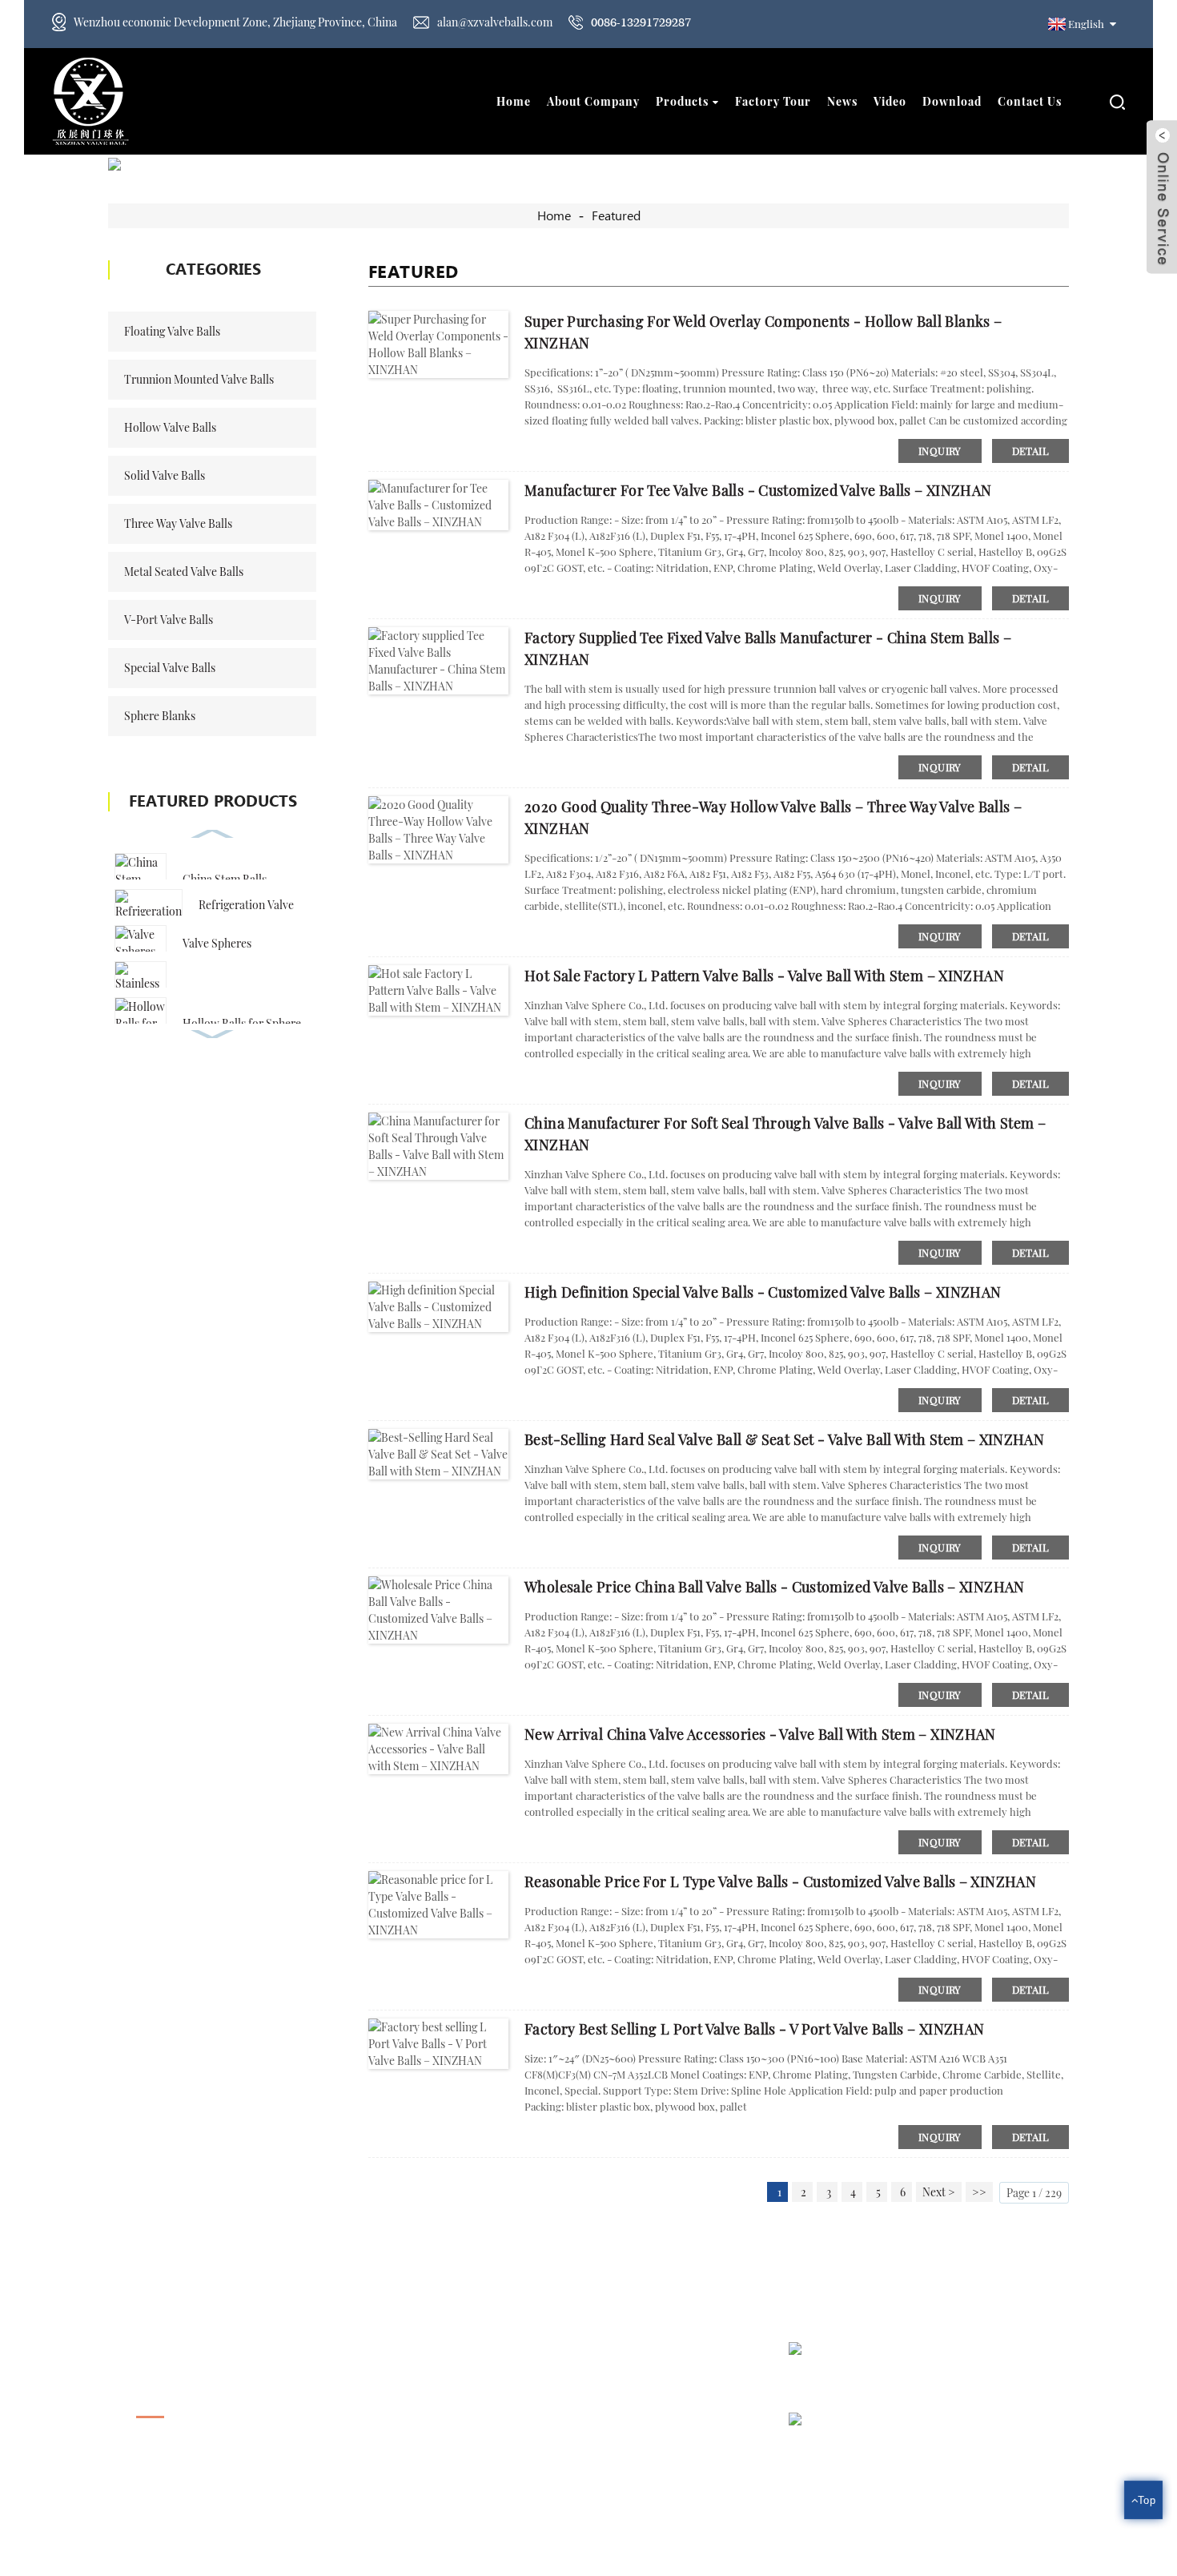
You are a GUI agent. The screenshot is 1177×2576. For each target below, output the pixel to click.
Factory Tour (773, 101)
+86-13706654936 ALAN (503, 2435)
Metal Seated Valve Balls (184, 572)
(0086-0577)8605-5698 (497, 2404)
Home (514, 101)
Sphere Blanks (160, 716)
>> (979, 2192)
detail (1030, 451)
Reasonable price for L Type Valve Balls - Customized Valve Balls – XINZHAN (780, 1882)
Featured (616, 216)
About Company (593, 101)
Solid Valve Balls (165, 475)
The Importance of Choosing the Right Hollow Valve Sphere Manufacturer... (974, 2377)
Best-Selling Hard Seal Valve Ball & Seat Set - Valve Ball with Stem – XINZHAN (784, 1439)
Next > (939, 2192)
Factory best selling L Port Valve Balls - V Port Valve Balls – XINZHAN (755, 2029)
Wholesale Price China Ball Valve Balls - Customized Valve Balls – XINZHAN (775, 1587)
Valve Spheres (217, 943)
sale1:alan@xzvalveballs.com (512, 2467)
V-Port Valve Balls (169, 620)
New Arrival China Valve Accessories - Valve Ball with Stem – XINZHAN (760, 1734)
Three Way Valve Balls (178, 523)
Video (890, 101)
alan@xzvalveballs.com (495, 22)
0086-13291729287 (641, 22)
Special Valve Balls (170, 668)
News (842, 101)
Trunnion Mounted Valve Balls (199, 379)
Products (682, 101)
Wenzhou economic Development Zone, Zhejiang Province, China (235, 22)
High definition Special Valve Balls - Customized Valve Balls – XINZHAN (763, 1292)
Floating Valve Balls (172, 331)
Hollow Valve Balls (170, 427)
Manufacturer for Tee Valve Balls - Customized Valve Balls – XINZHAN (758, 490)
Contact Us (1030, 101)
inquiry (940, 451)
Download (952, 101)
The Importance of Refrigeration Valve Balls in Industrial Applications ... (989, 2447)
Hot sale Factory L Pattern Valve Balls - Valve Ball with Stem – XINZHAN (764, 976)
